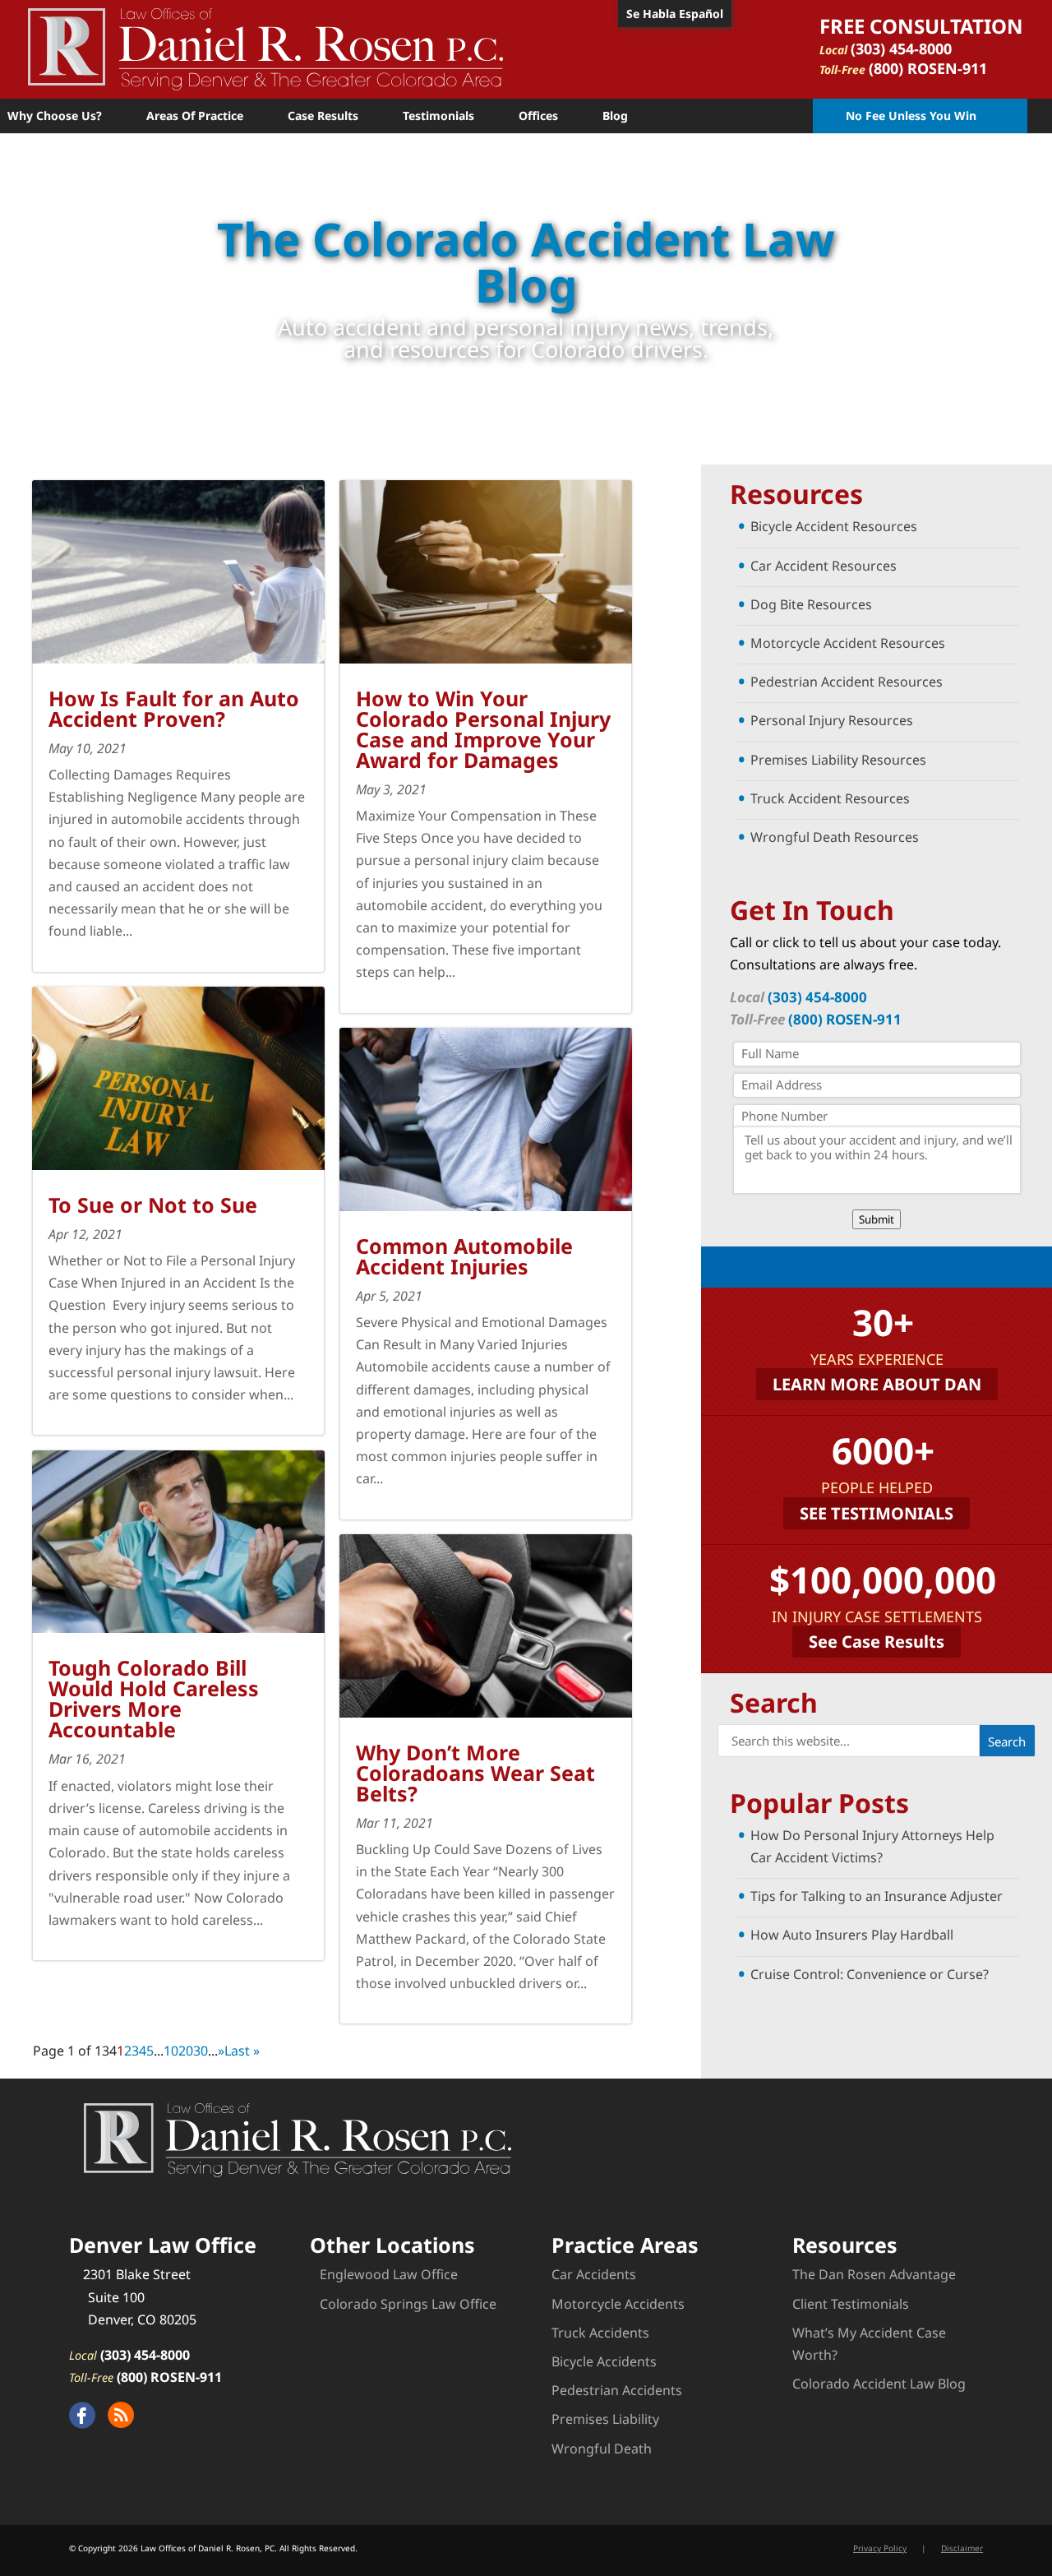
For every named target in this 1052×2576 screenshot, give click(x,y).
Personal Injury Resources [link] (832, 720)
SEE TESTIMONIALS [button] (877, 1513)
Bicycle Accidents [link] (604, 2361)
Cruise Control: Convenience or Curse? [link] (870, 1974)
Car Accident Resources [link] (824, 566)
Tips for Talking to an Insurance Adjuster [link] (877, 1896)
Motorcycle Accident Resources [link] (848, 643)
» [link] (221, 2051)
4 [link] (143, 2051)
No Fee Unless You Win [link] (911, 116)
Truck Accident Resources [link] (830, 798)
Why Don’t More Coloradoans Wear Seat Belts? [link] (475, 1773)
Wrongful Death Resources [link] (835, 837)
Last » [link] (242, 2051)
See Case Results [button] (877, 1642)
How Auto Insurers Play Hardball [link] (852, 1935)
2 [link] (128, 2051)
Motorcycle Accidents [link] (618, 2304)
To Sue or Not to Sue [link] (153, 1205)
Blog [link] (615, 116)
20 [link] (186, 2051)
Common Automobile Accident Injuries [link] (464, 1256)
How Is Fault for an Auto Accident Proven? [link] (174, 708)
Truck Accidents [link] (600, 2333)
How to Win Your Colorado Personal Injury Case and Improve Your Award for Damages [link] (483, 729)
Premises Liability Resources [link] (838, 760)
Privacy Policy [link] (880, 2548)
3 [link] (135, 2051)
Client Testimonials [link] (851, 2304)
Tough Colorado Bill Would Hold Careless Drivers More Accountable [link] (154, 1698)
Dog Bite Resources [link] (811, 604)
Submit (877, 1219)
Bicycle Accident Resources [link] (834, 526)
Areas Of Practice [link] (195, 116)
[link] (265, 48)
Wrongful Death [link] (602, 2449)
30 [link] (201, 2051)
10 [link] (171, 2051)
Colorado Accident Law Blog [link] (879, 2384)
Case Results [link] (323, 116)
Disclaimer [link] (962, 2548)
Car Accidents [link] (594, 2274)
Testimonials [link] (438, 116)
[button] (1007, 1741)
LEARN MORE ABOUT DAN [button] (877, 1384)
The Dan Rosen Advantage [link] (874, 2274)
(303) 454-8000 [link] (901, 49)
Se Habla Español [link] (675, 14)
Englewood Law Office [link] (389, 2274)
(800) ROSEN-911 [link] (928, 68)
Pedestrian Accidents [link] (617, 2390)
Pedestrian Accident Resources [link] (847, 682)
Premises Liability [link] (605, 2419)
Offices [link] (538, 116)
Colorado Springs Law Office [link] (408, 2304)
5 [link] (150, 2051)
